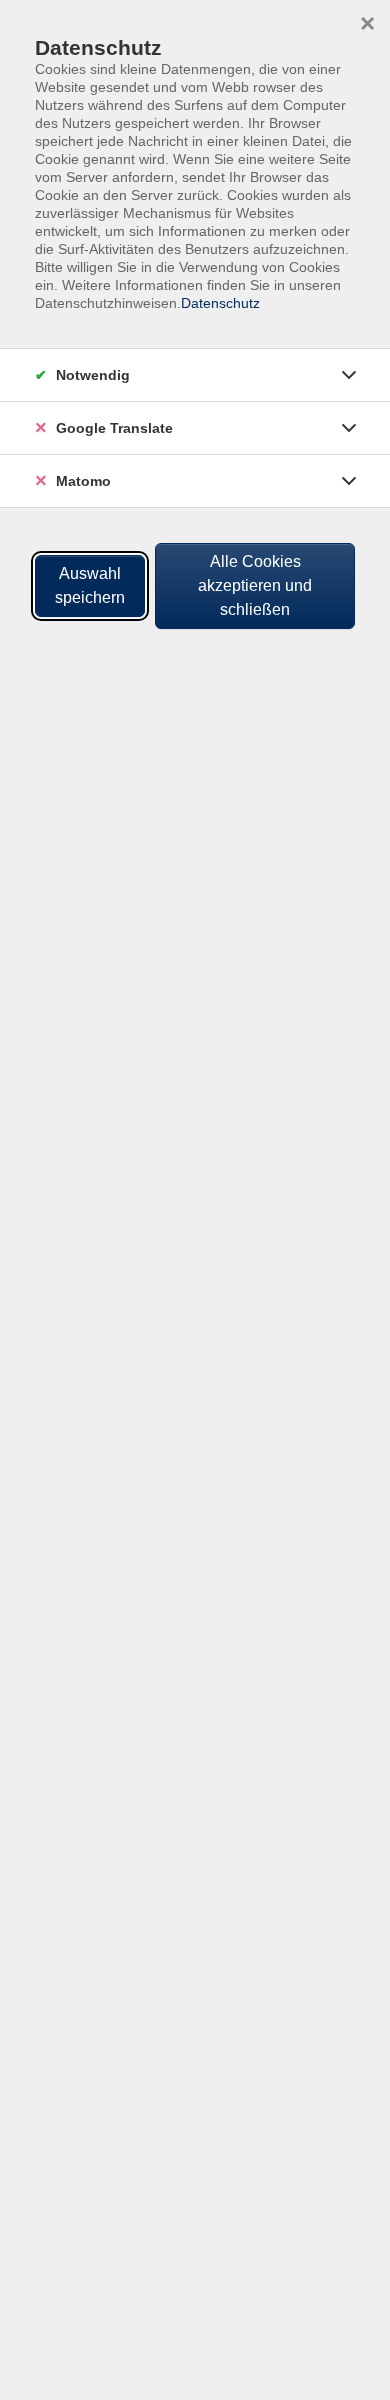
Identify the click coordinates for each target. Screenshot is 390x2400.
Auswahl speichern (90, 585)
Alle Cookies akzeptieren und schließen (255, 585)
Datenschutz (220, 303)
